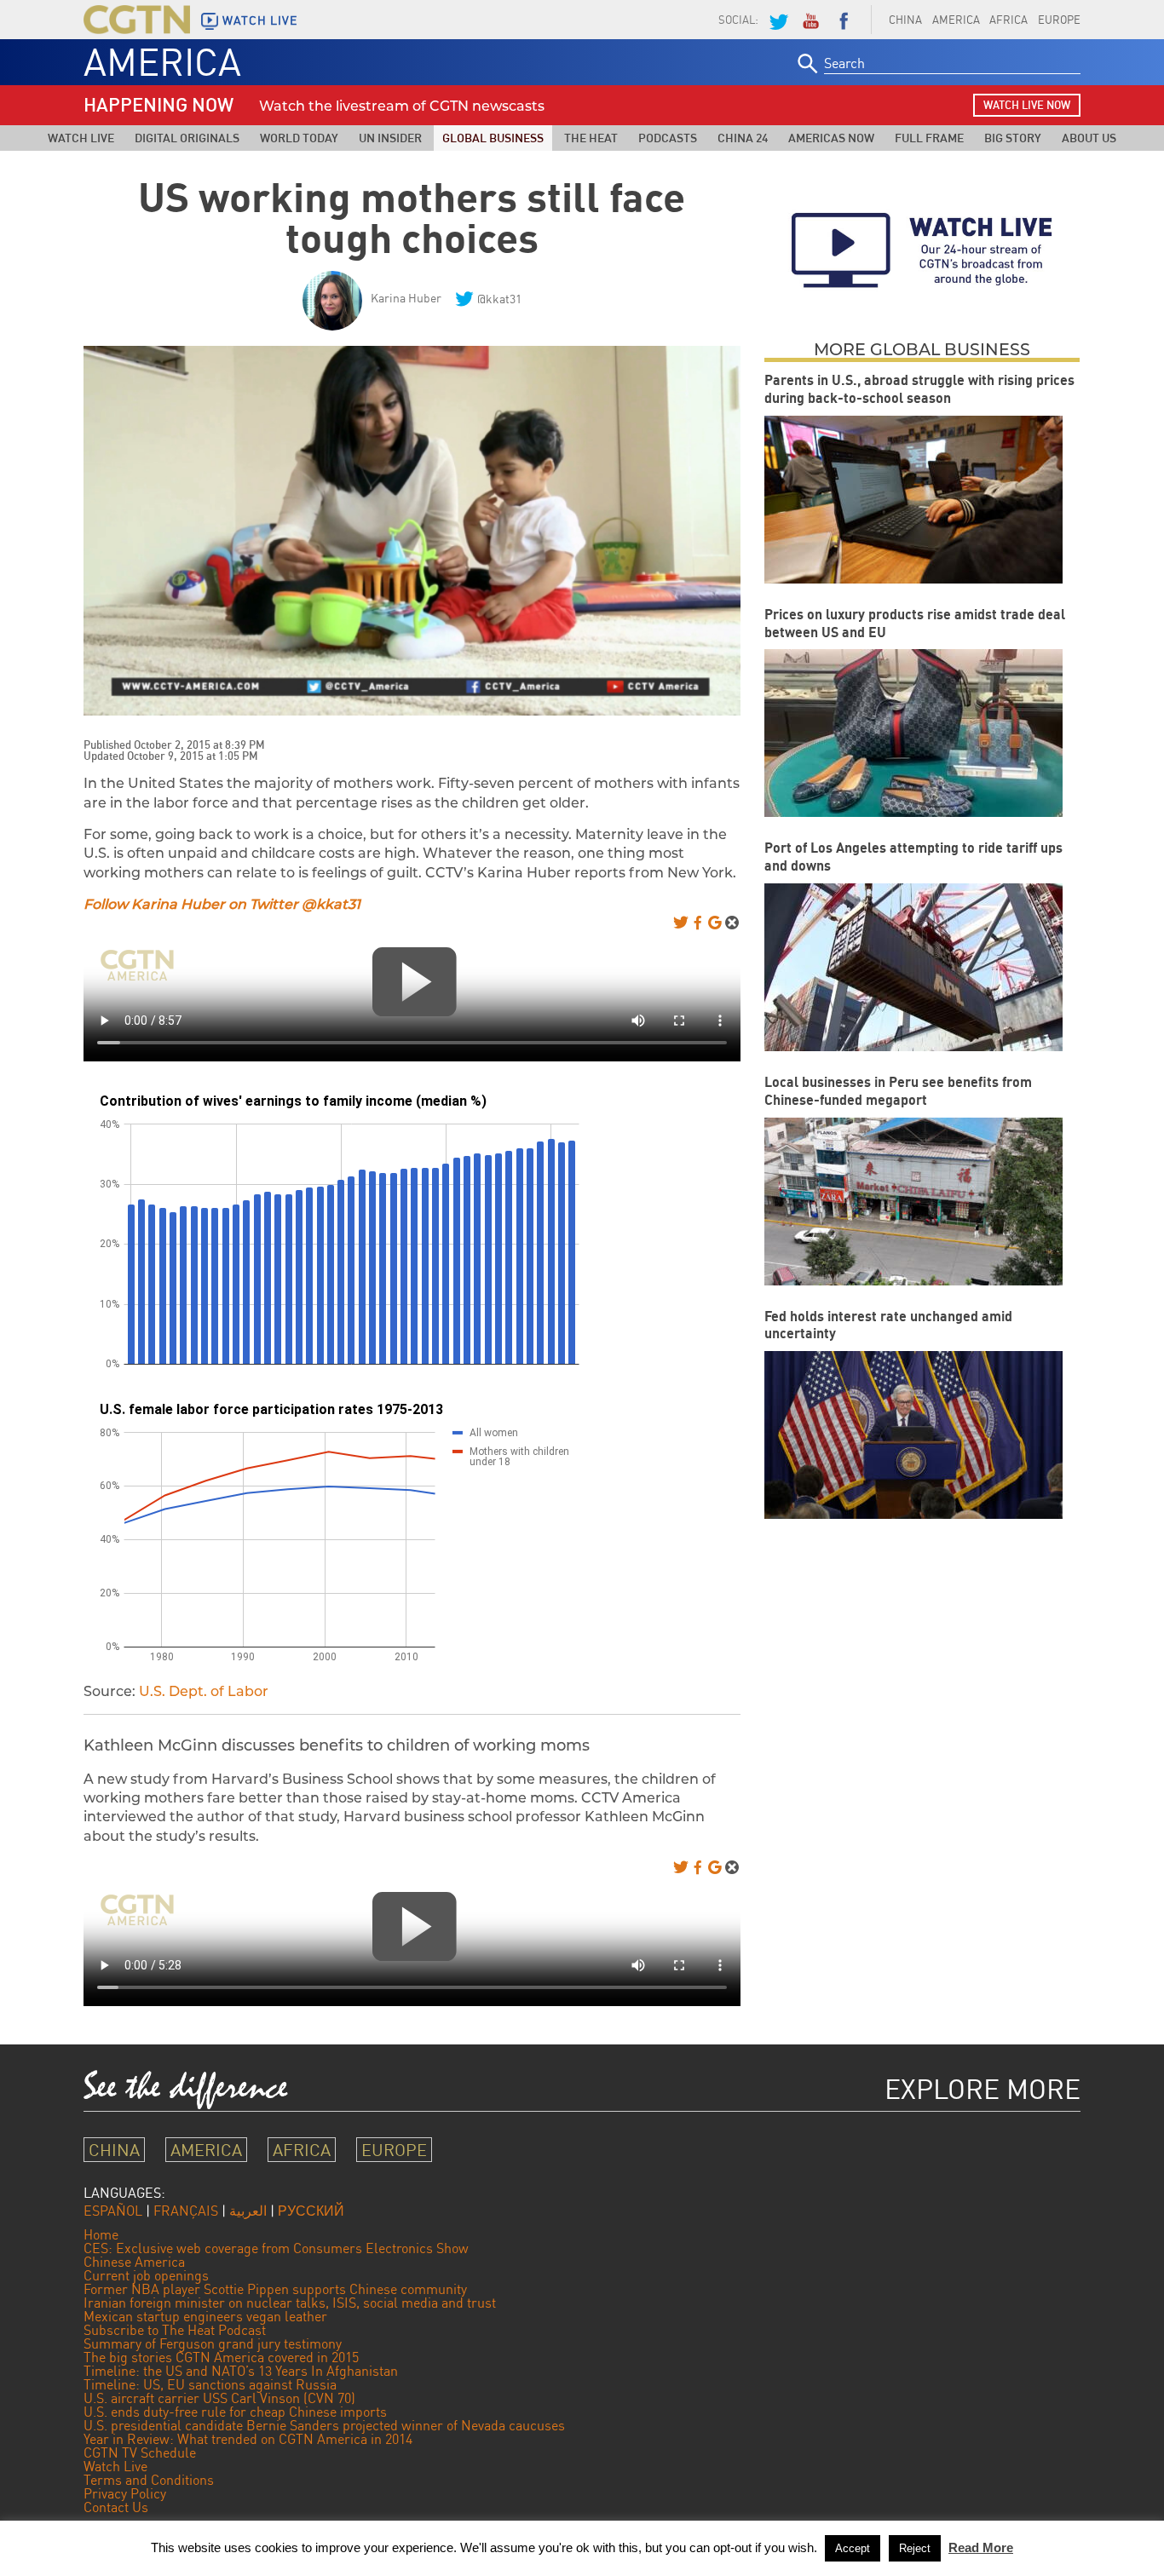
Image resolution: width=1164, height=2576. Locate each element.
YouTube (810, 20)
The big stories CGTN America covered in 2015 (221, 2357)
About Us (1089, 138)
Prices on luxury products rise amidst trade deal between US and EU (915, 623)
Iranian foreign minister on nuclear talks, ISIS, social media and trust (290, 2303)
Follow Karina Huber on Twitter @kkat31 (222, 904)
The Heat (591, 138)
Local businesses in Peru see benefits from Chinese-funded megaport (898, 1091)
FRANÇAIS (186, 2211)
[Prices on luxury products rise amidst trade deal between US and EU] (913, 733)
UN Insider (390, 138)
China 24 (743, 138)
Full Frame (929, 138)
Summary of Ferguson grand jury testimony (213, 2343)
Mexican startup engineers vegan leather (205, 2316)
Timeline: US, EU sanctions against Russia (210, 2384)
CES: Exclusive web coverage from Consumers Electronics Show (276, 2248)
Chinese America (134, 2262)
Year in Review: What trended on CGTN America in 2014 (248, 2439)
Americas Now (831, 138)
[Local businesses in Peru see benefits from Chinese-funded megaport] (913, 1202)
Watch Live (81, 138)
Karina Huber (406, 298)
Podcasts (668, 138)
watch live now (1027, 105)
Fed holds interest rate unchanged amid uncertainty (888, 1325)
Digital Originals (187, 138)
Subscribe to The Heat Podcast (175, 2330)
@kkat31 (499, 299)
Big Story (1013, 138)
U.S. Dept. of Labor (204, 1691)
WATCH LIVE (260, 20)
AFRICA (1008, 20)
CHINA (905, 20)
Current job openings (146, 2275)
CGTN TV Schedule (140, 2452)
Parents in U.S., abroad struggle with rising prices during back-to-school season (919, 389)
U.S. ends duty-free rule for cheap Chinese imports (235, 2412)
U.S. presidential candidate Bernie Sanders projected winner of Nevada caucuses (324, 2425)
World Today (299, 138)
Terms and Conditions (149, 2480)
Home (101, 2234)
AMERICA (956, 20)
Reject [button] (915, 2548)
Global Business (493, 138)
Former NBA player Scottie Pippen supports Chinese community (275, 2289)
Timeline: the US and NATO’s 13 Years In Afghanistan (241, 2371)
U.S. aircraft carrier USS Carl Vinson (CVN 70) (219, 2398)
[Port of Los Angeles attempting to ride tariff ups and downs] (913, 967)
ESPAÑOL (113, 2211)
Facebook (844, 20)
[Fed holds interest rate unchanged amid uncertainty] (913, 1435)
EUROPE (1059, 20)
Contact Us (116, 2507)
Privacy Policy (125, 2493)
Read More (981, 2547)
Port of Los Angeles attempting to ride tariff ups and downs (913, 857)
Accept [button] (853, 2548)
